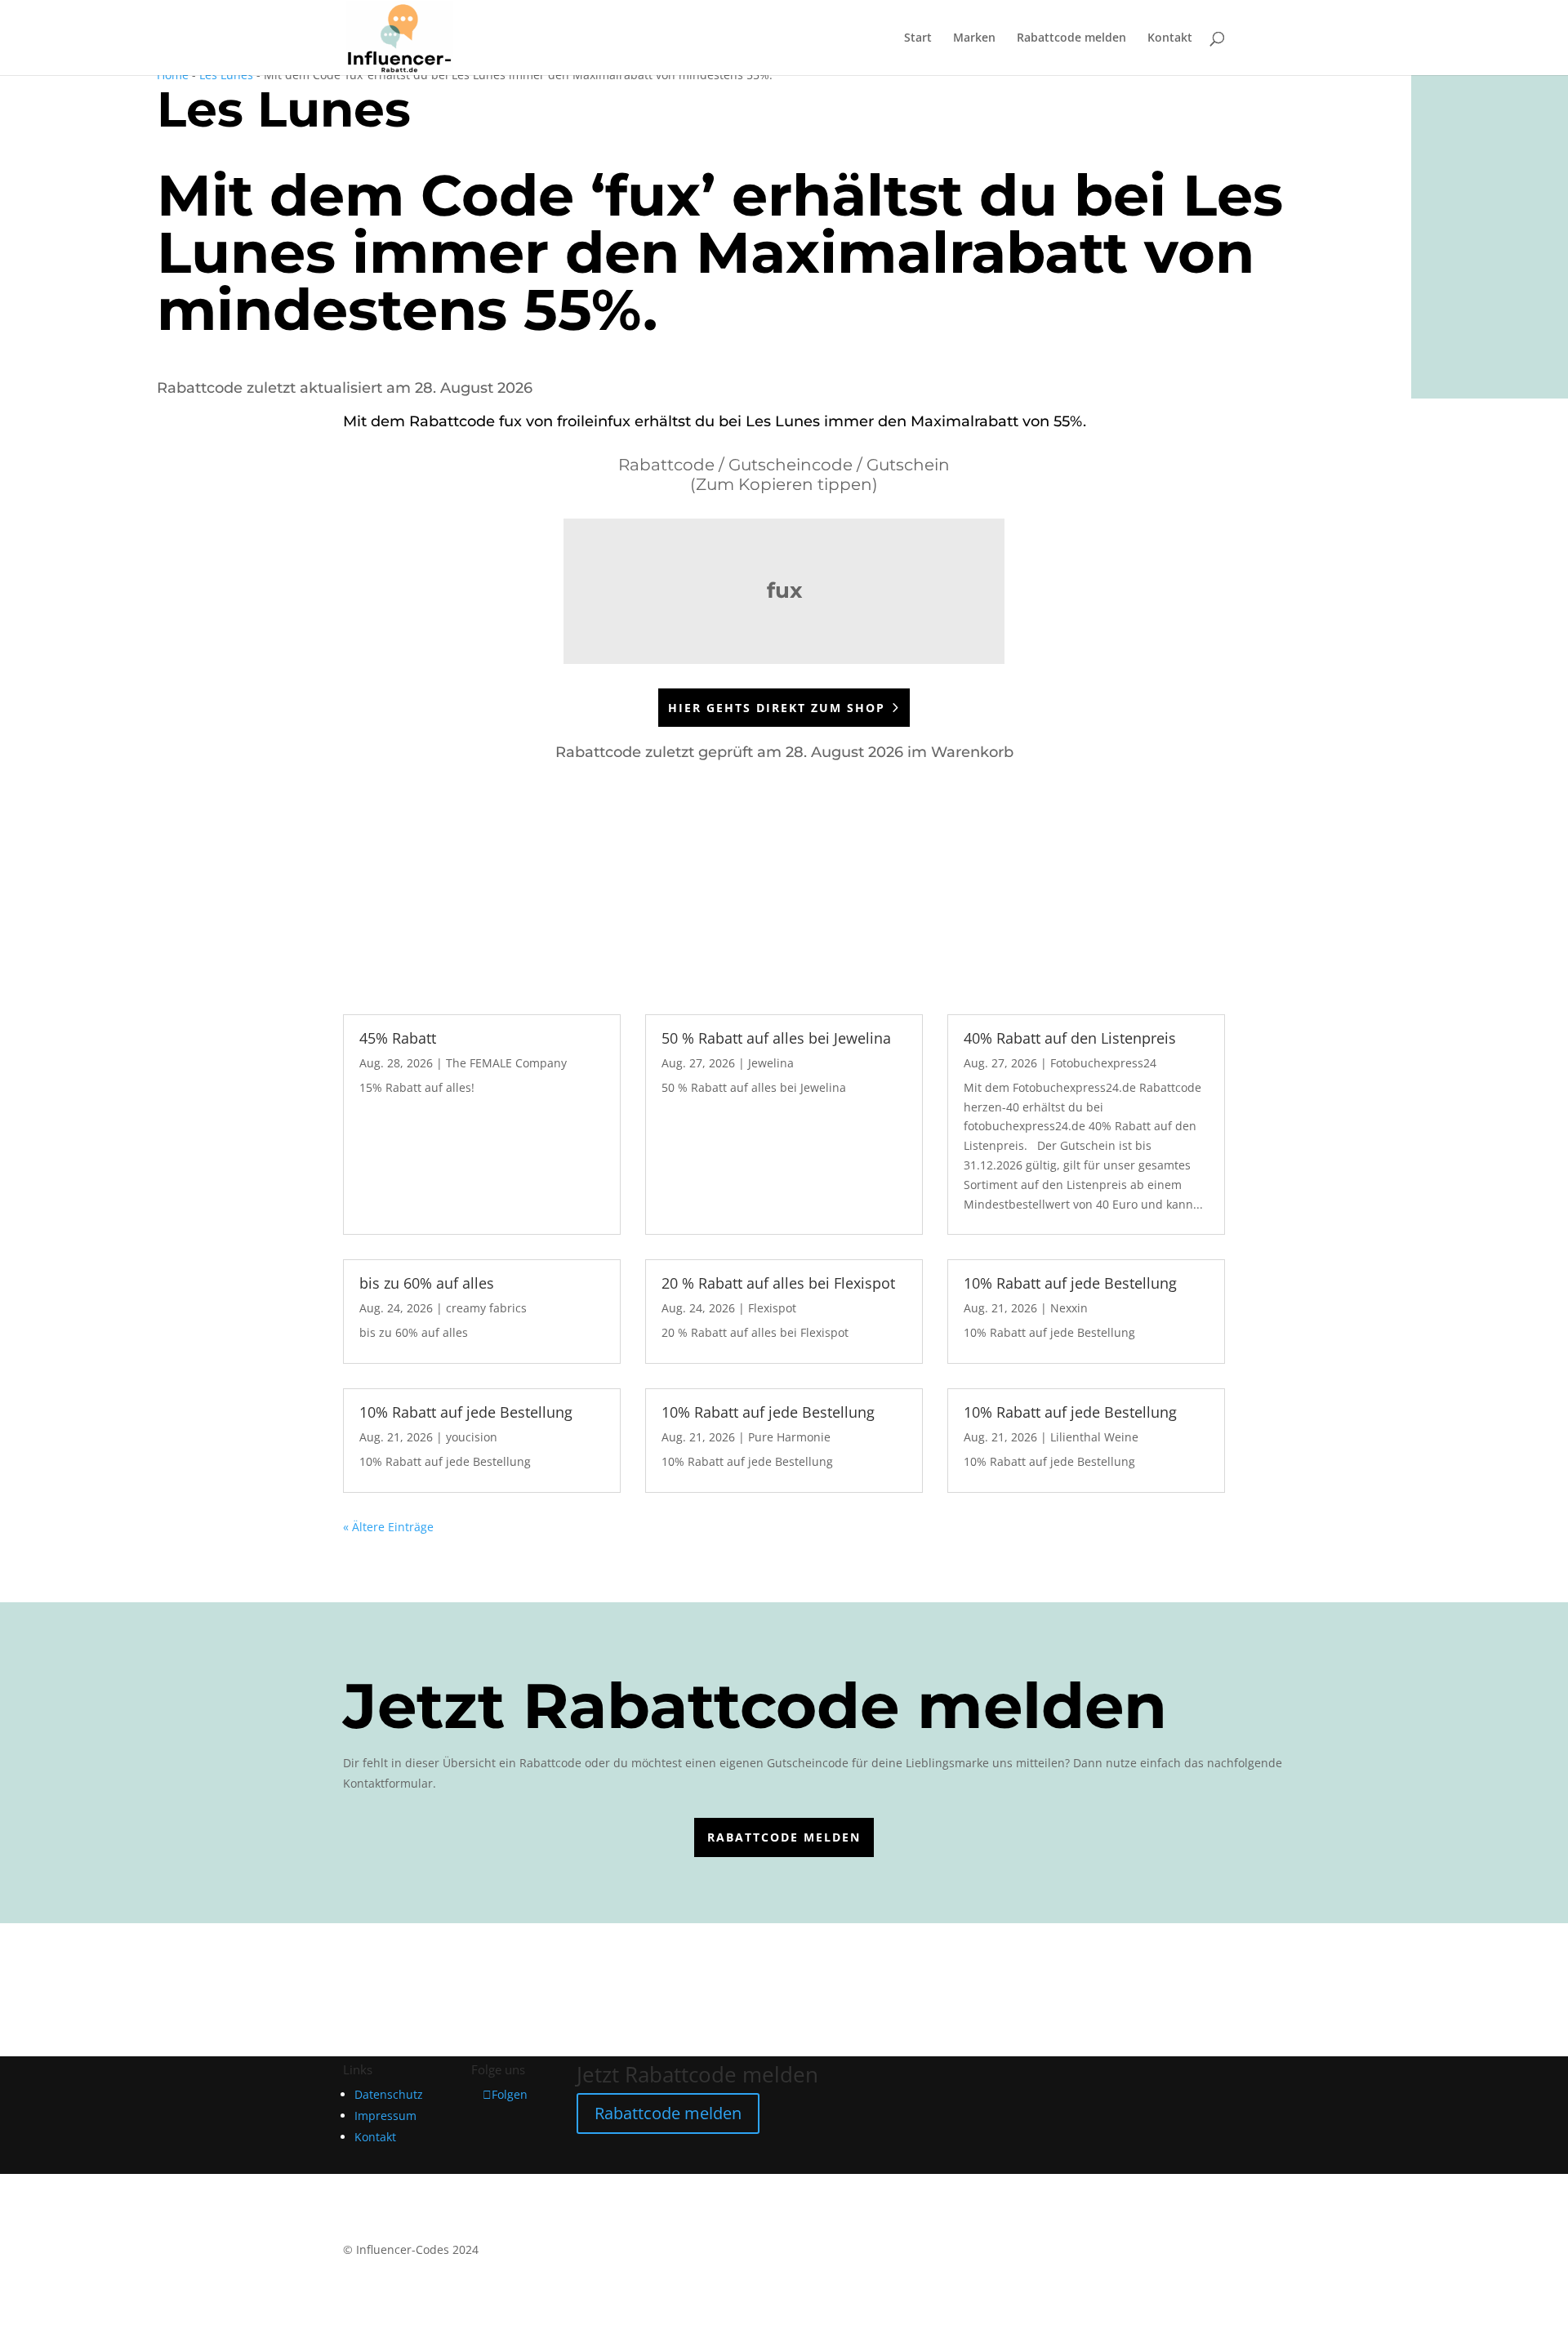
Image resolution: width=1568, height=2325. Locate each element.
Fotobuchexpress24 (1103, 1063)
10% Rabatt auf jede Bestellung (1070, 1283)
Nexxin (1069, 1308)
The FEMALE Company (506, 1063)
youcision (472, 1437)
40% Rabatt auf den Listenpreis (1070, 1038)
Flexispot (772, 1308)
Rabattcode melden (1071, 38)
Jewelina (771, 1063)
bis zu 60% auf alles (427, 1283)
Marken (974, 38)
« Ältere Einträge (388, 1527)
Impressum (385, 2116)
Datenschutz (389, 2094)
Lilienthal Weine (1094, 1437)
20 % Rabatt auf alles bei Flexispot (778, 1283)
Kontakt (1170, 38)
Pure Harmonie (789, 1437)
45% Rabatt (398, 1038)
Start (918, 38)
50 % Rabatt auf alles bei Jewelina (776, 1038)
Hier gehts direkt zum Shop (777, 708)
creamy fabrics (486, 1308)
